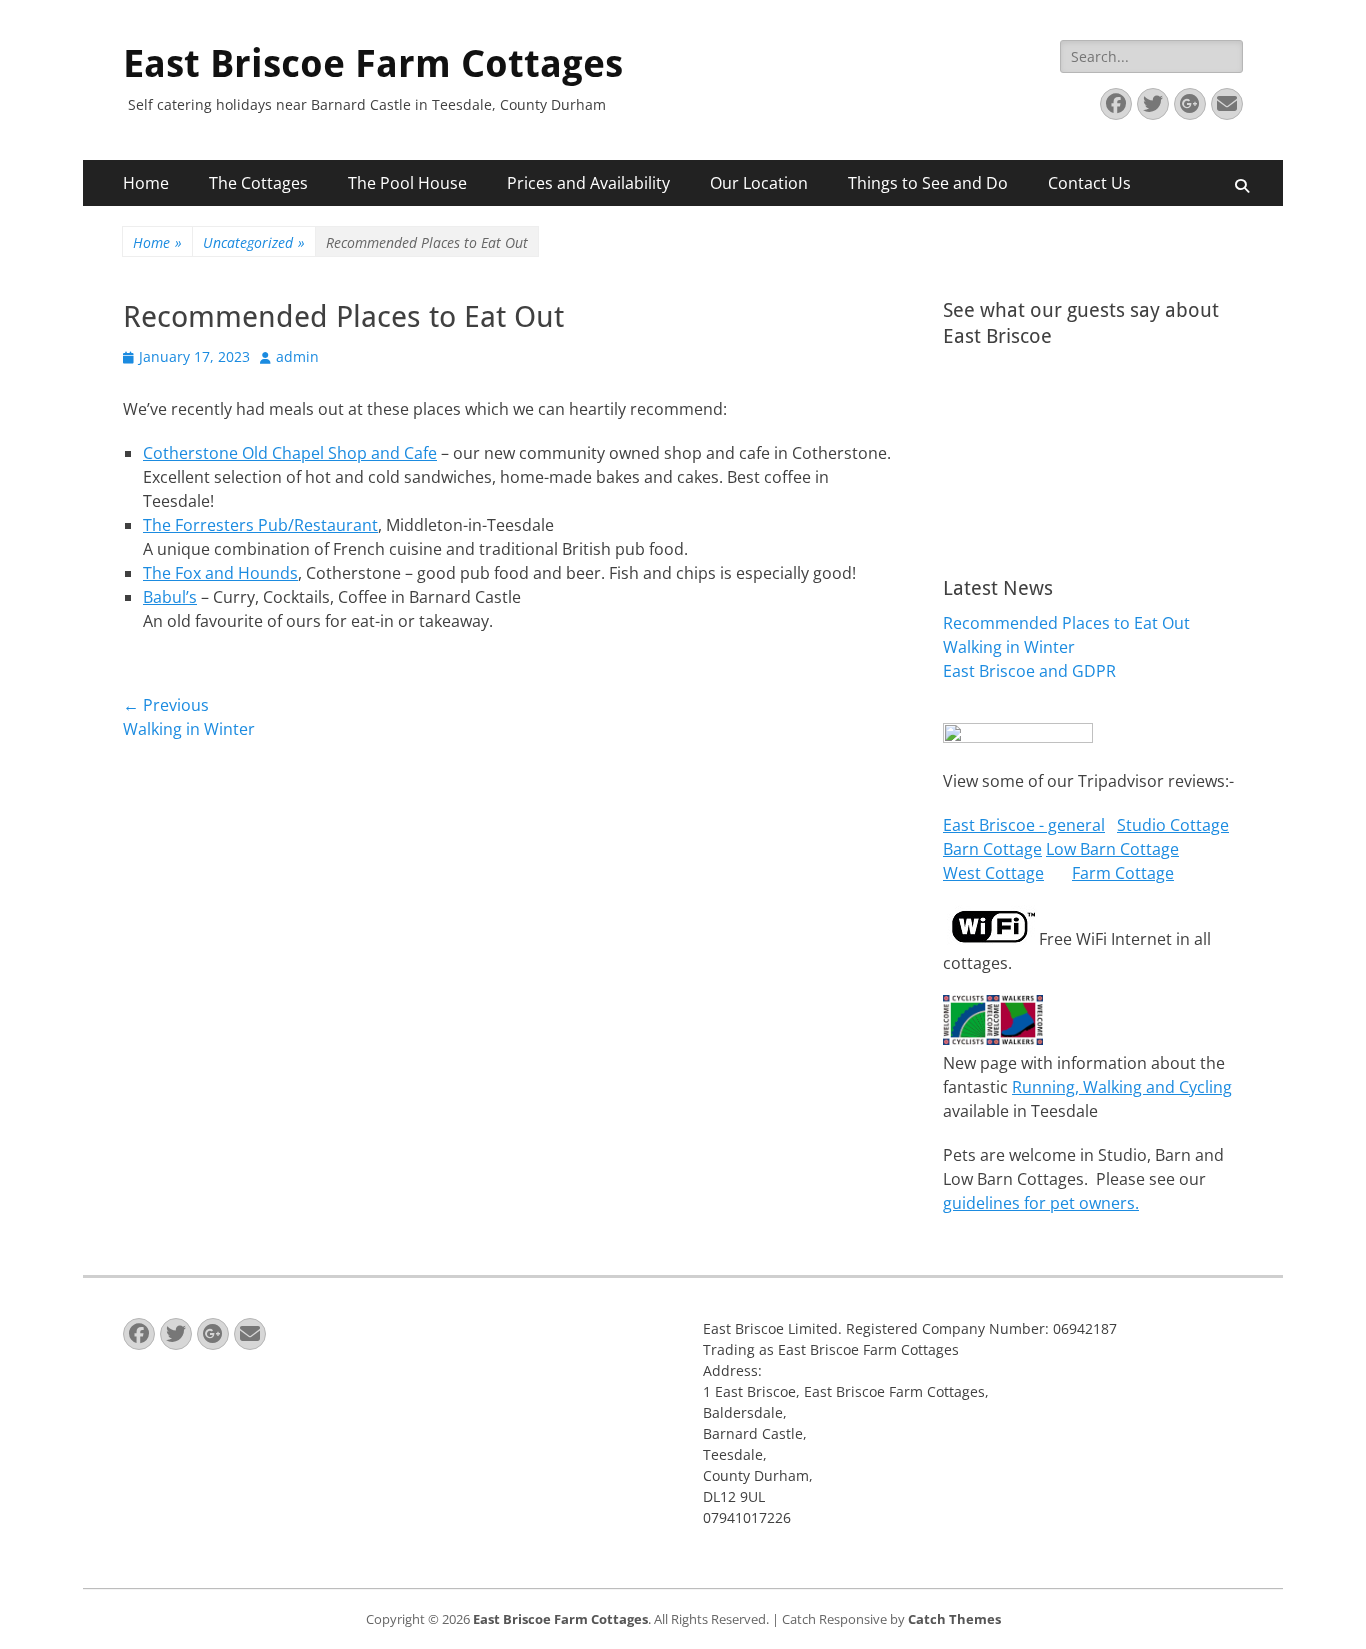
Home (146, 183)
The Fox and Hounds (220, 573)
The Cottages (258, 183)
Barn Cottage (992, 849)
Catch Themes (954, 1619)
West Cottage (993, 873)
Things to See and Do (928, 183)
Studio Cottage (1173, 825)
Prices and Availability (588, 183)
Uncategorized (254, 242)
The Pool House (407, 183)
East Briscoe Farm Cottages (373, 64)
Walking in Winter (1009, 647)
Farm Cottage (1123, 873)
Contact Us (1089, 183)
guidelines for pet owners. (1041, 1203)
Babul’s (170, 597)
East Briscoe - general (1024, 825)
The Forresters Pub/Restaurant (260, 525)
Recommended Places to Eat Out (1066, 623)
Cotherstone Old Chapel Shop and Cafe (290, 453)
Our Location (759, 183)
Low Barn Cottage (1112, 849)
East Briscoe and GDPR (1029, 671)
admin (297, 356)
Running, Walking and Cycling (1122, 1087)
